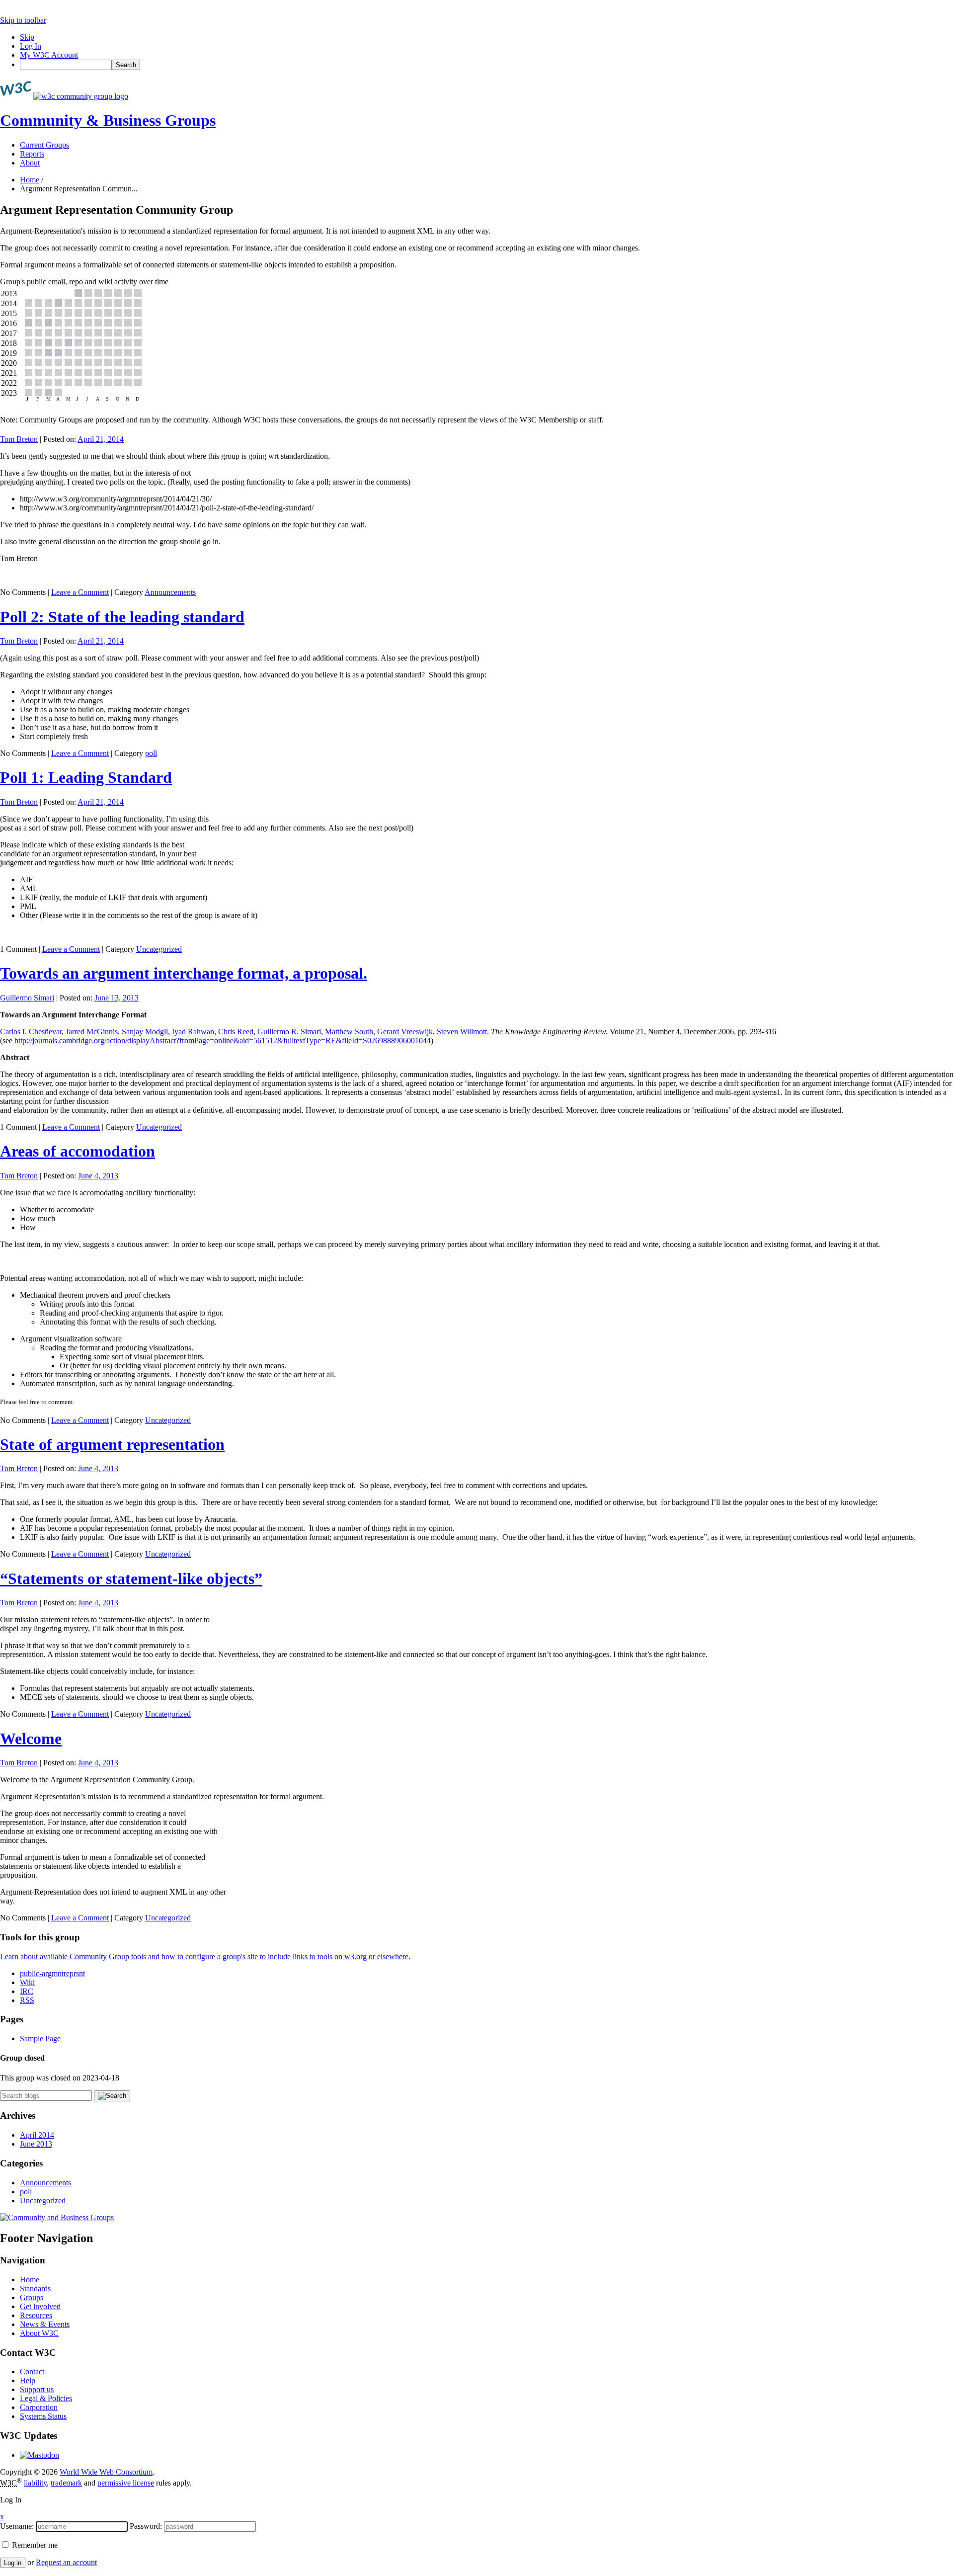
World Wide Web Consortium (106, 2472)
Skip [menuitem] (27, 37)
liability (35, 2483)
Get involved (40, 2306)
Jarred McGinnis (92, 1032)
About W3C (39, 2333)
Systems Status (43, 2416)
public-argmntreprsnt (52, 1973)
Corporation (39, 2407)
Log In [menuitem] (31, 46)
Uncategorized (159, 949)
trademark (66, 2483)
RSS (27, 2000)
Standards (35, 2288)
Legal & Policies (46, 2398)
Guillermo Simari (27, 998)
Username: (17, 2526)
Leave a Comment (80, 592)
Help (28, 2380)
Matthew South (349, 1032)
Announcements (170, 592)
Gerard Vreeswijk (405, 1032)
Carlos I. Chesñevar (31, 1032)
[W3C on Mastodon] (40, 2455)
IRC (27, 1991)
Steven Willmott (462, 1032)
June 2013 (36, 2144)
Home (30, 180)
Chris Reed (236, 1032)
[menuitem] (487, 65)
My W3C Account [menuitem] (49, 55)
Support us (37, 2389)
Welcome (31, 1739)
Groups (32, 2297)
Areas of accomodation (78, 1151)
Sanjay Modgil (145, 1032)
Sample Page (40, 2038)
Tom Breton (19, 439)
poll (151, 753)
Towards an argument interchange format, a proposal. (184, 973)
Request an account (66, 2562)
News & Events (45, 2324)
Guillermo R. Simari (289, 1032)
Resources (36, 2315)
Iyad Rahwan (193, 1032)
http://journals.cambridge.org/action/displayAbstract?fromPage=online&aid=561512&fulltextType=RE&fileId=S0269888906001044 (223, 1040)
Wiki (27, 1982)
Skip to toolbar (23, 20)
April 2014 (37, 2135)
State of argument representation (112, 1444)
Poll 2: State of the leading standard (122, 617)
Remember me (34, 2545)
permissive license (126, 2483)
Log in (13, 2563)
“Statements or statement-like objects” (131, 1579)
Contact (32, 2371)
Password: (146, 2526)
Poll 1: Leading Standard (86, 777)
